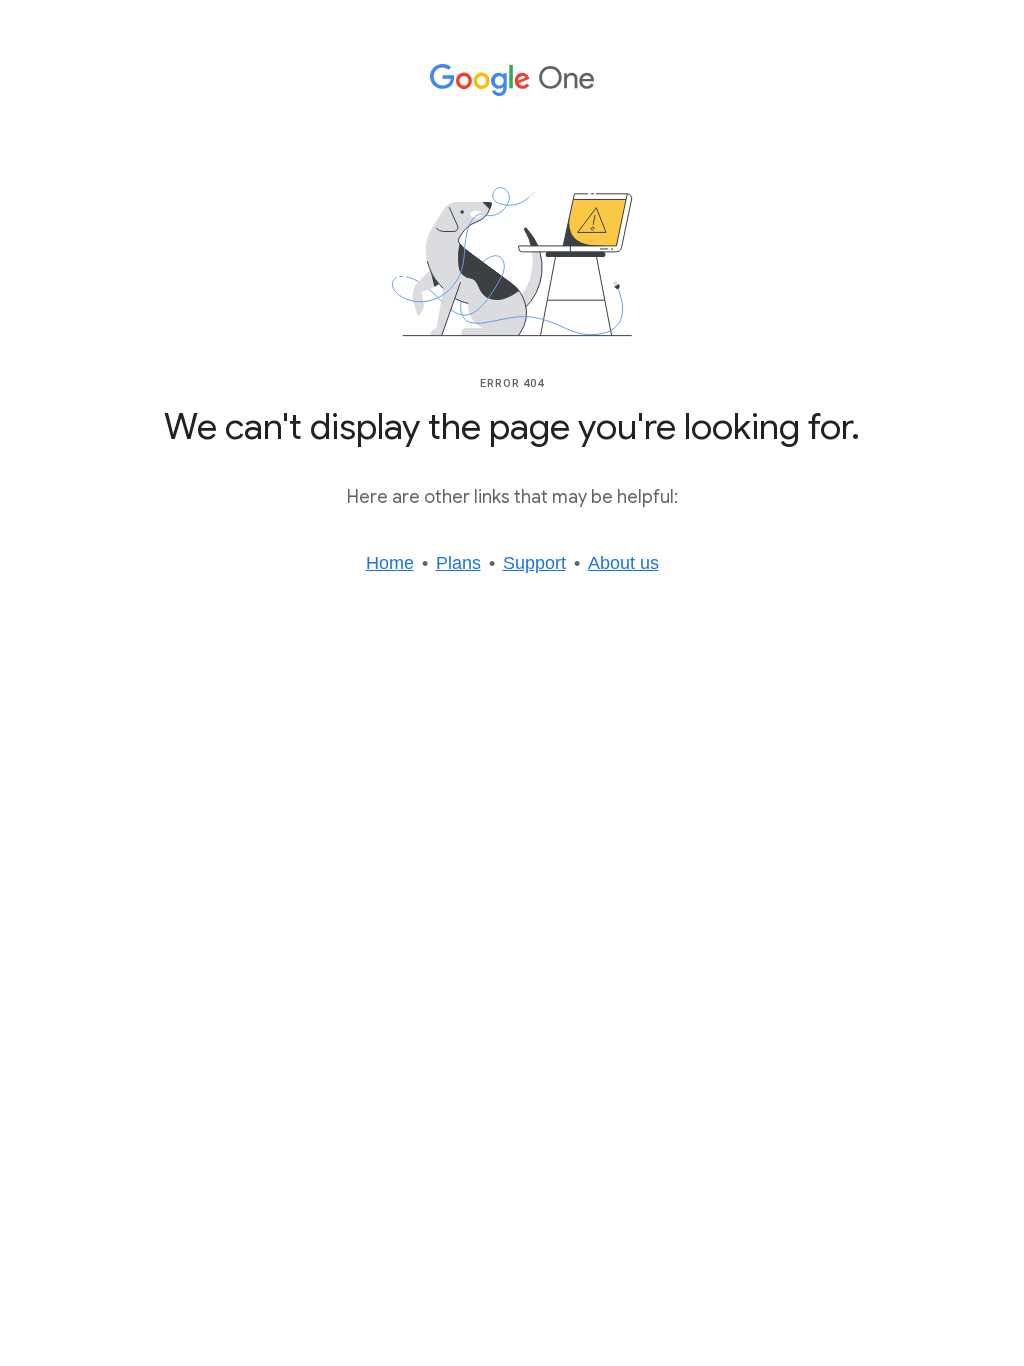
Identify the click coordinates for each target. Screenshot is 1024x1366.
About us (623, 563)
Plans (458, 563)
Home (390, 563)
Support (534, 563)
